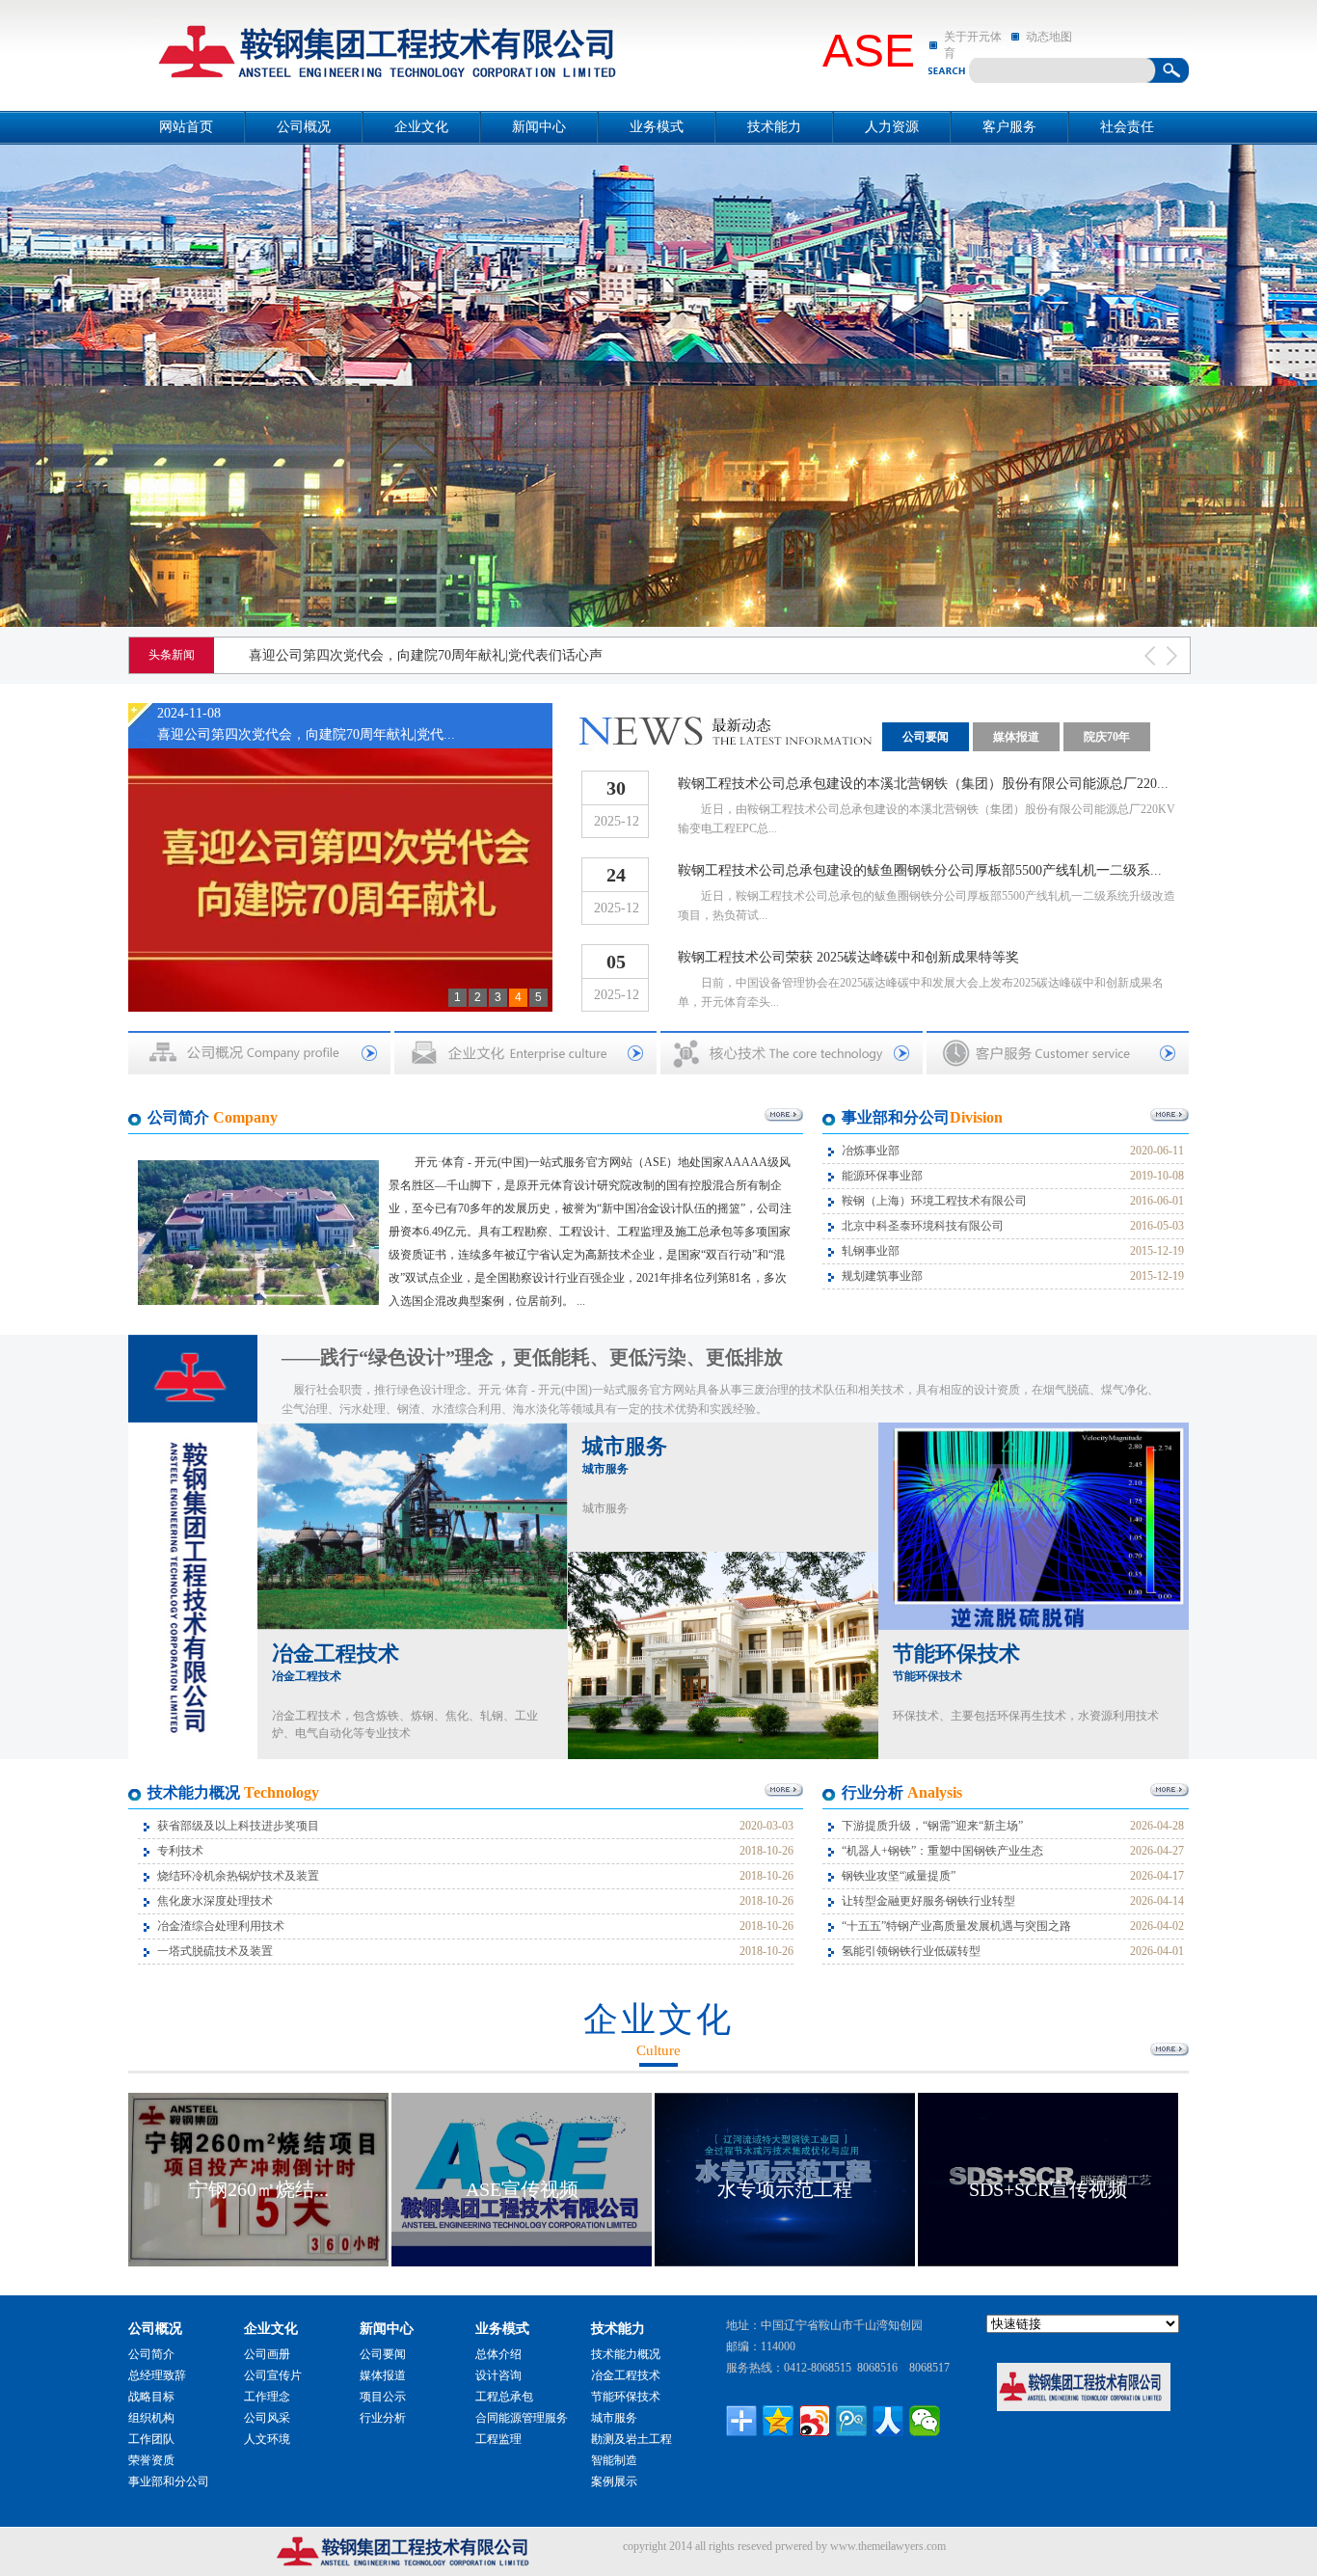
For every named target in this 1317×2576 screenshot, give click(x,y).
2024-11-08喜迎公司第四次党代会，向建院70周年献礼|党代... (306, 724)
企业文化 (421, 127)
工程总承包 (504, 2397)
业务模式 (657, 127)
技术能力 (774, 127)
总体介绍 (498, 2354)
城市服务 (625, 1455)
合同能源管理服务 (522, 2418)
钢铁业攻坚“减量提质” (899, 1876)
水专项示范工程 (522, 2189)
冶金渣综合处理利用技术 (221, 1926)
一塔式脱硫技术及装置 (215, 1951)
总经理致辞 (157, 2375)
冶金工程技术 (336, 1662)
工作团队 (151, 2439)
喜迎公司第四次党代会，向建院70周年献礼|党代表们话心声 (426, 655)
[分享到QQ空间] (778, 2421)
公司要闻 (926, 737)
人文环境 (267, 2439)
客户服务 (1009, 127)
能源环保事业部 (882, 1176)
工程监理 (498, 2439)
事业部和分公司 (169, 2481)
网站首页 (186, 127)
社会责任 (1127, 127)
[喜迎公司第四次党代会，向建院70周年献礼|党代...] (340, 866)
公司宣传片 (273, 2375)
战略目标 (151, 2397)
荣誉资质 (151, 2460)
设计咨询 (498, 2375)
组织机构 (151, 2418)
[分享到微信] (925, 2421)
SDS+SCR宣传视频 (785, 2189)
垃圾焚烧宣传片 (1048, 2189)
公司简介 (151, 2354)
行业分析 (383, 2418)
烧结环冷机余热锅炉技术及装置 (238, 1876)
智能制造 (614, 2460)
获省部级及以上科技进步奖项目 (238, 1826)
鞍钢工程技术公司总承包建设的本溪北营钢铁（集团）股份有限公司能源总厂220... (923, 784)
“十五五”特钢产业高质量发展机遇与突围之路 (956, 1926)
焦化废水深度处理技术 (215, 1901)
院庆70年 (1107, 737)
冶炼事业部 (871, 1151)
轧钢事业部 (871, 1251)
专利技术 (180, 1851)
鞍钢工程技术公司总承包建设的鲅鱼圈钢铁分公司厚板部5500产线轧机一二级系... (920, 870)
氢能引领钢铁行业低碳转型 (911, 1951)
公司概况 (304, 127)
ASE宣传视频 (259, 2189)
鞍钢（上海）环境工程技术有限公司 (934, 1201)
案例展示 (614, 2481)
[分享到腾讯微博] (851, 2421)
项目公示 (383, 2397)
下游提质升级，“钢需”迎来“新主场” (932, 1826)
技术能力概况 (626, 2354)
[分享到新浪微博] (815, 2421)
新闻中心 (539, 127)
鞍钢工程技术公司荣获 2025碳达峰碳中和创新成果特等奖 (848, 957)
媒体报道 (1016, 737)
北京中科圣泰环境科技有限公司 (923, 1226)
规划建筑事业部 (882, 1276)
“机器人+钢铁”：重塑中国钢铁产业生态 (942, 1851)
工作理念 (267, 2397)
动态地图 (1049, 37)
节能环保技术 (956, 1662)
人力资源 (892, 127)
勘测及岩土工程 (632, 2439)
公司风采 (267, 2418)
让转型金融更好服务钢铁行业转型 (928, 1901)
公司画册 (267, 2354)
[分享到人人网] (888, 2421)
